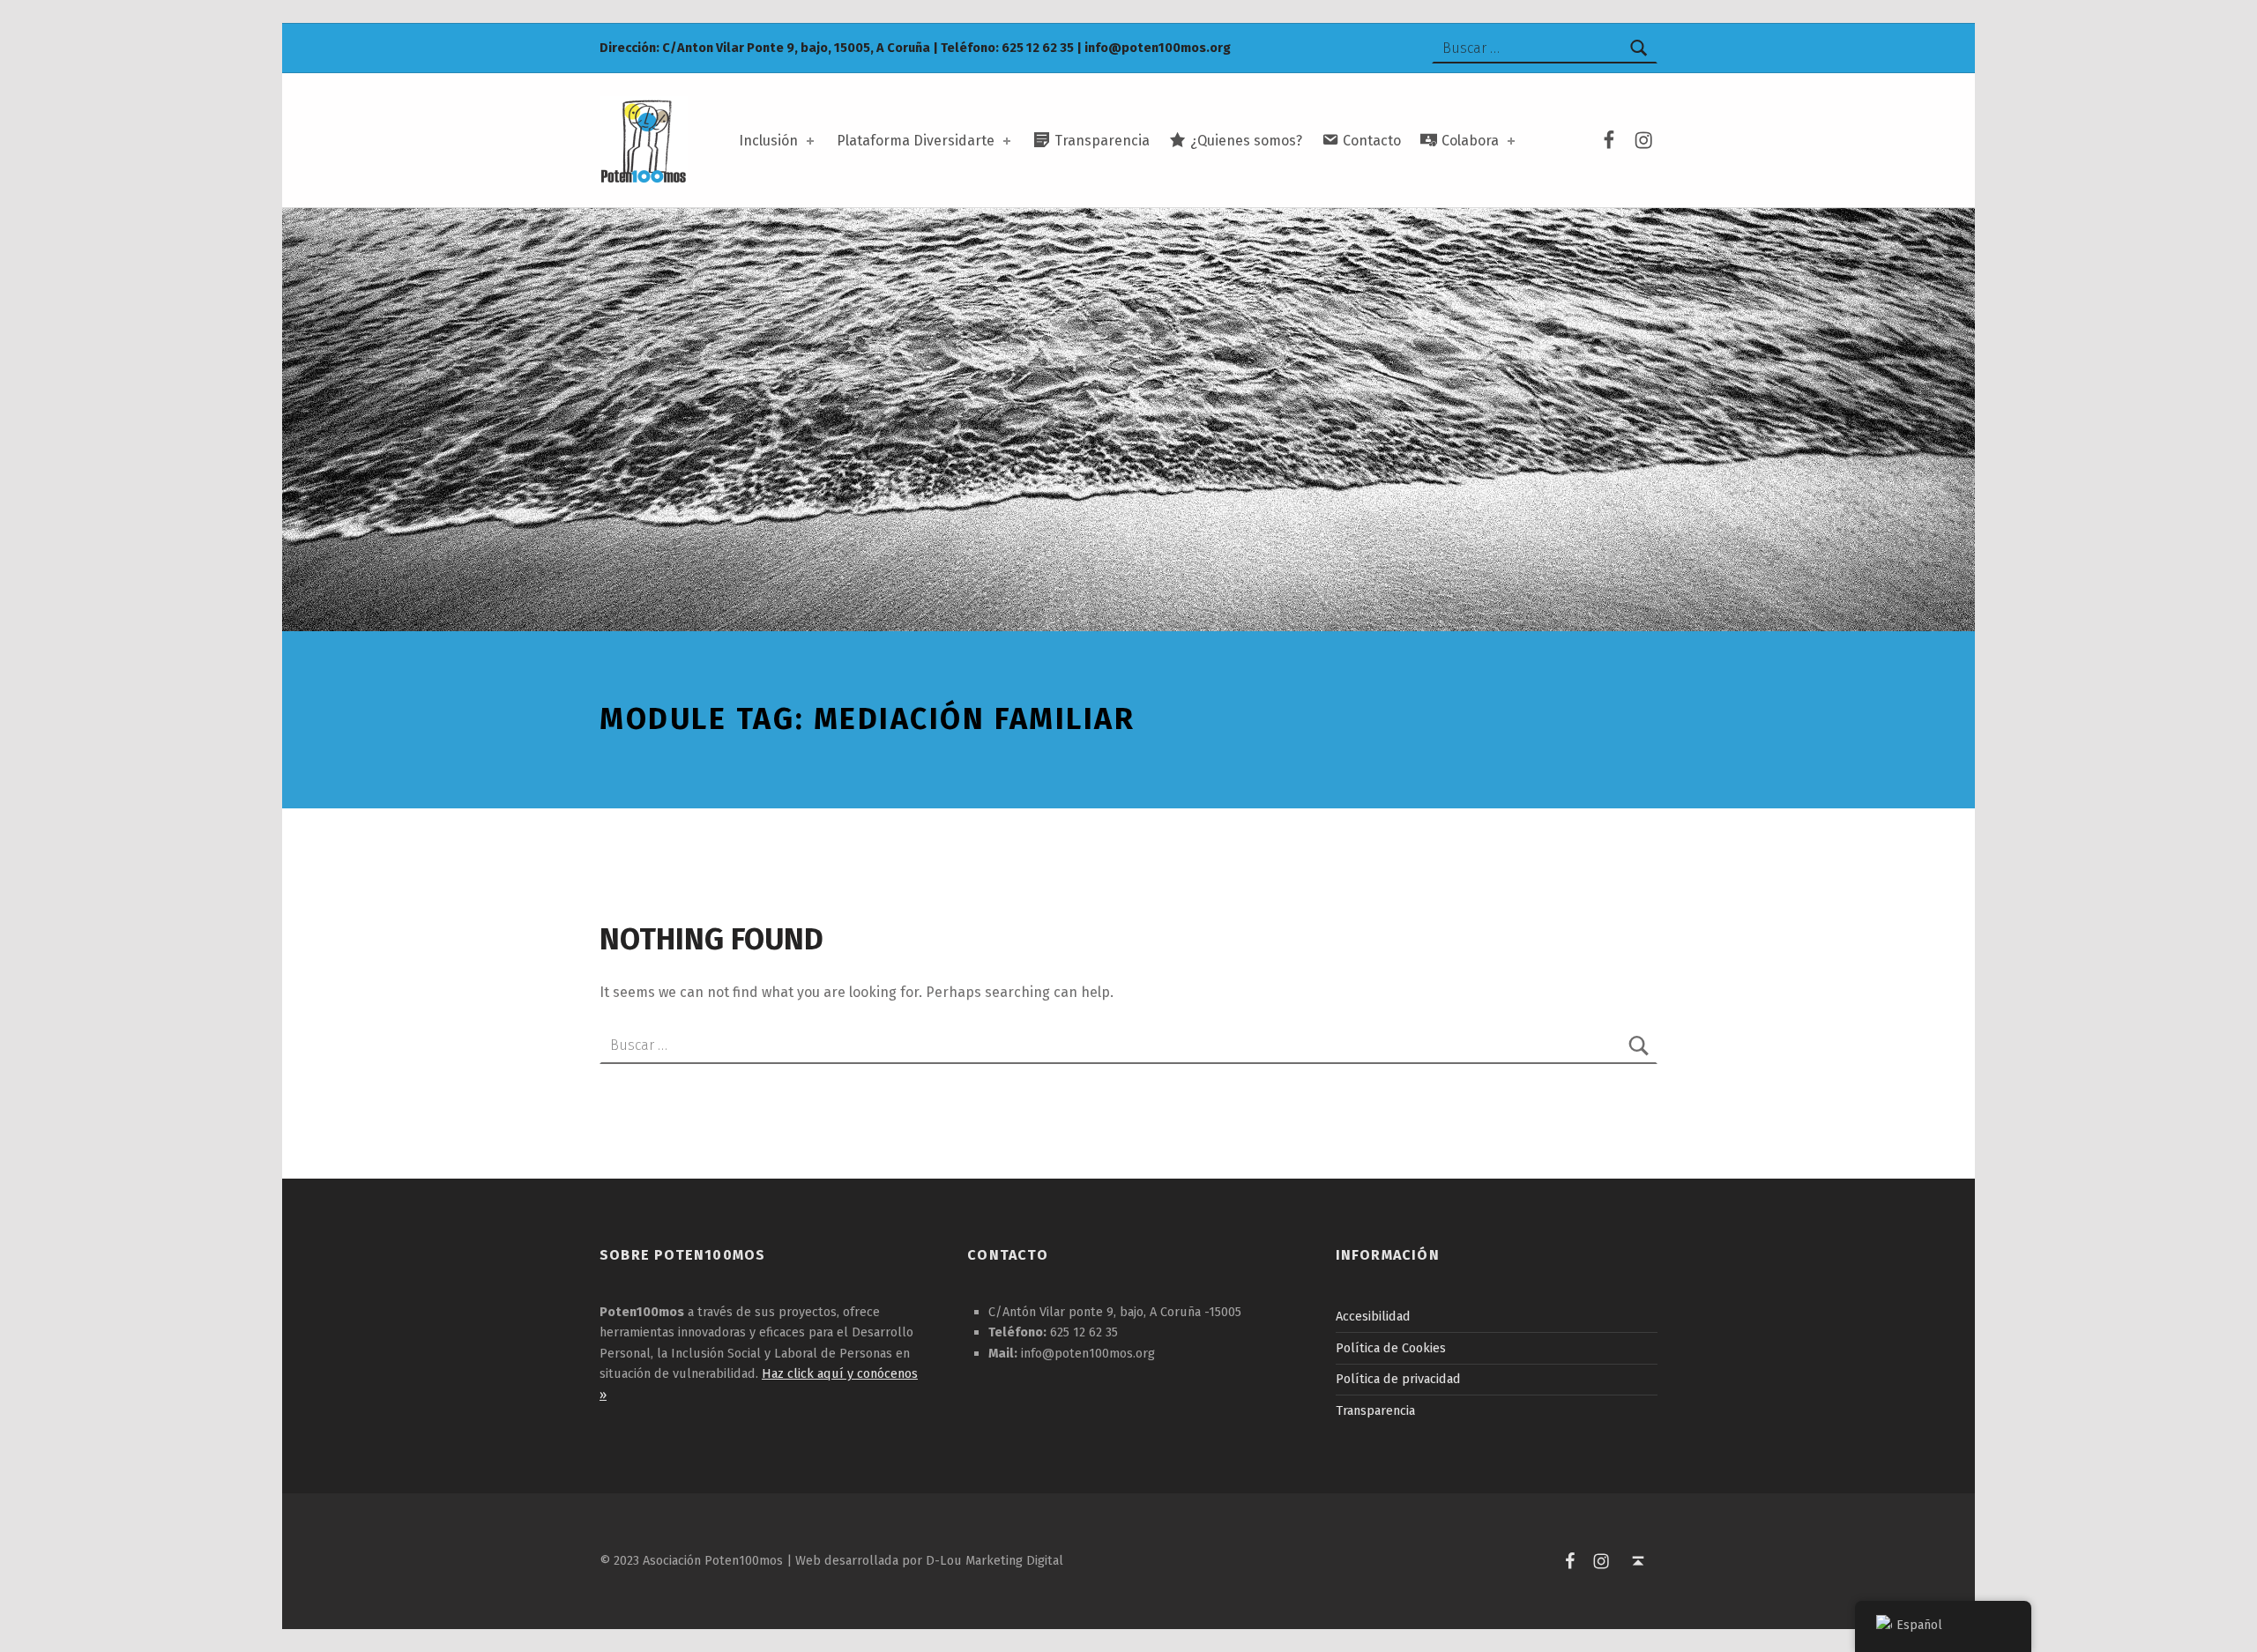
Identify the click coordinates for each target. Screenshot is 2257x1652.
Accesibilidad (1373, 1316)
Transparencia (1375, 1410)
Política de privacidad (1398, 1379)
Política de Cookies (1391, 1348)
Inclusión (768, 141)
